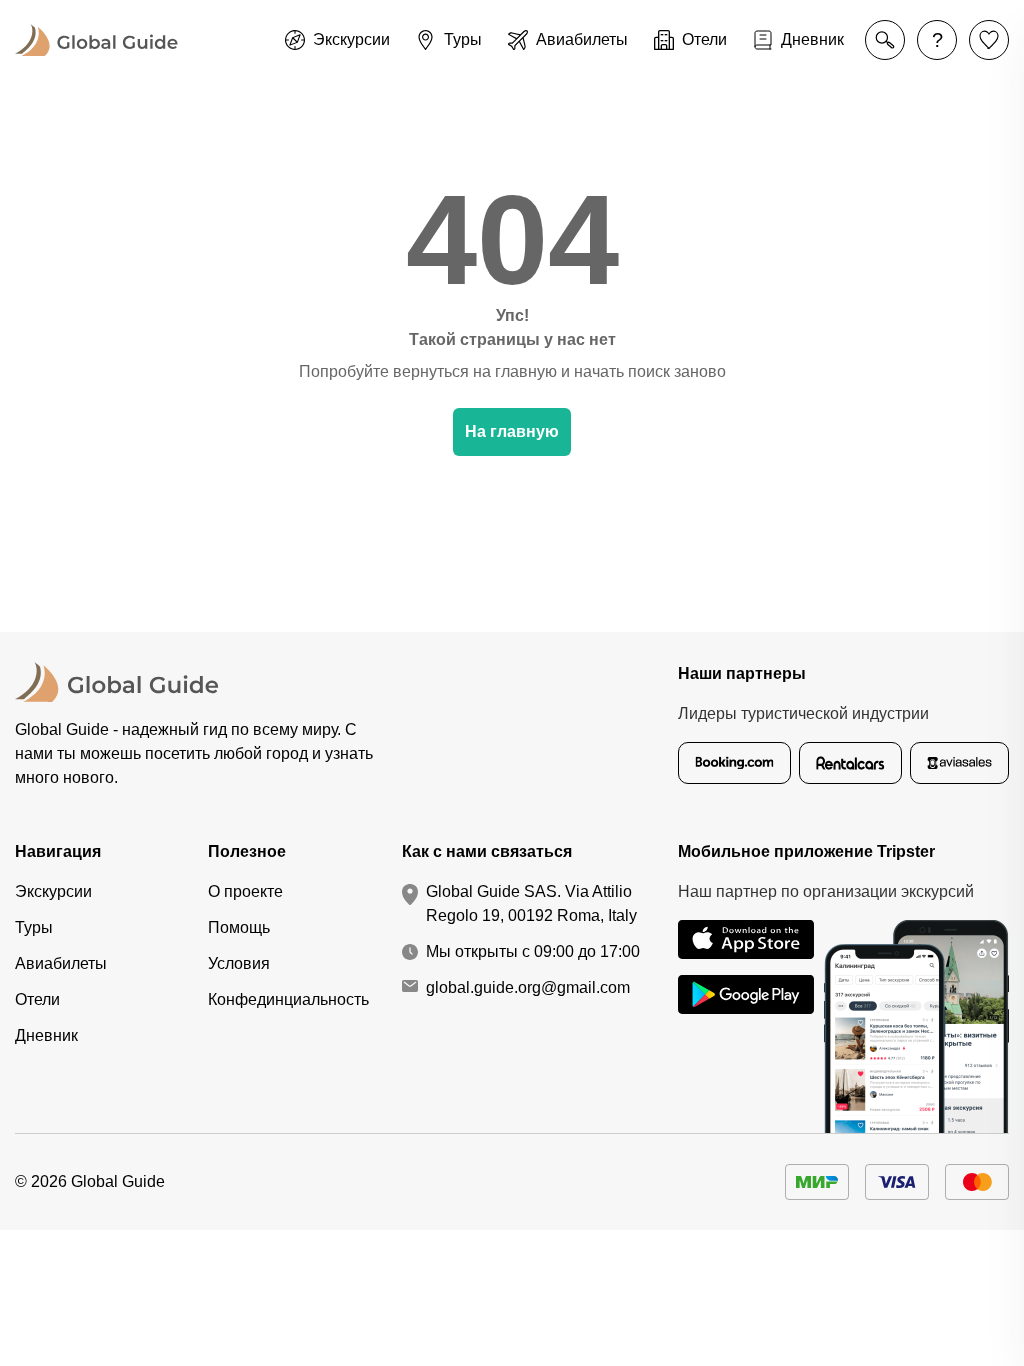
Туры (34, 927)
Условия (239, 963)
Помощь (239, 927)
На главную (512, 431)
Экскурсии (53, 891)
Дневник (46, 1035)
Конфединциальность (288, 999)
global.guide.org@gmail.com (528, 987)
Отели (37, 999)
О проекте (245, 891)
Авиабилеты (61, 963)
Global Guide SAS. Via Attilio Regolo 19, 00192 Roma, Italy (531, 903)
